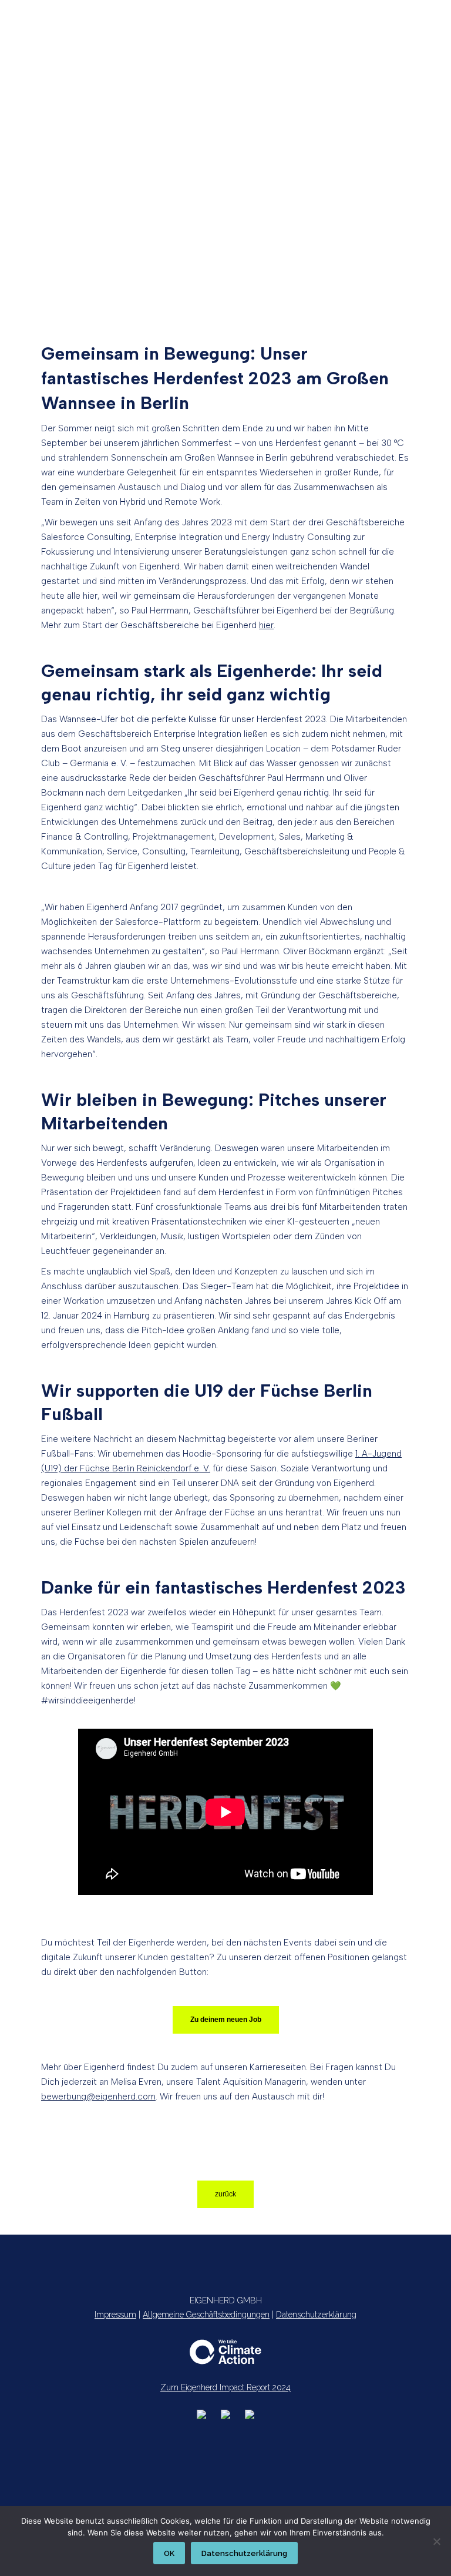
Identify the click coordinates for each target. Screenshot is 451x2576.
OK (169, 2553)
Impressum (115, 2315)
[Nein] (436, 2541)
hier (266, 625)
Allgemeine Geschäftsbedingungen (206, 2315)
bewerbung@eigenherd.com (98, 2097)
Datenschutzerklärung (316, 2315)
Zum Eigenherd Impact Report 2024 (225, 2387)
